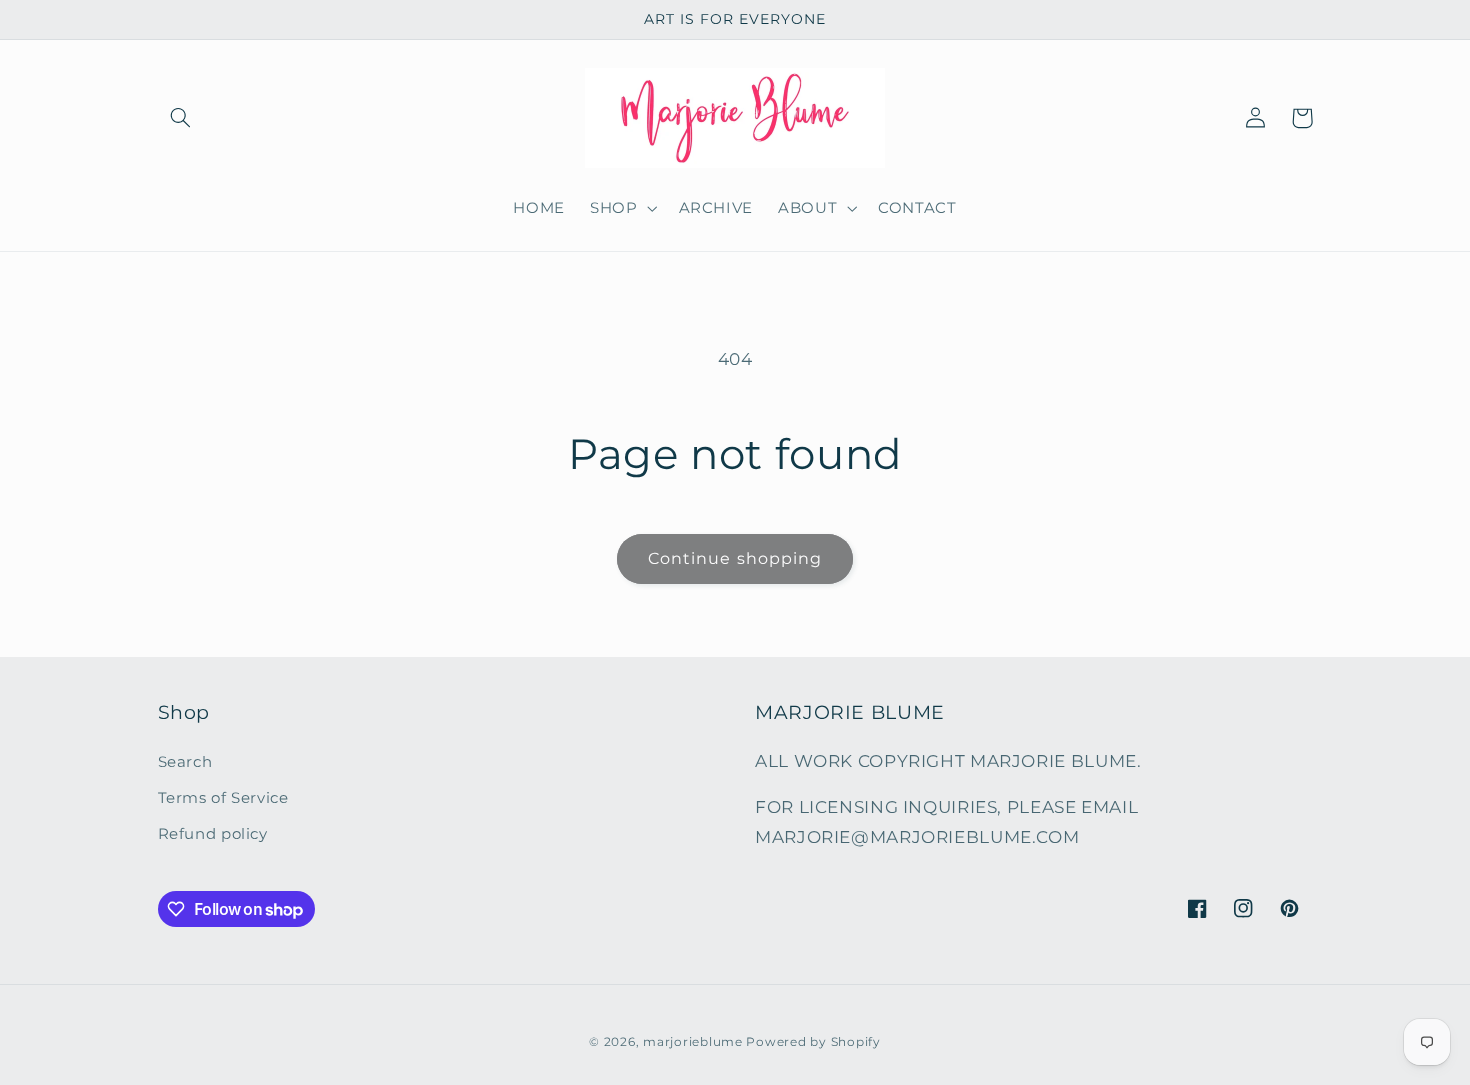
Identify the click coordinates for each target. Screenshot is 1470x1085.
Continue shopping (735, 558)
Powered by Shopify (813, 1042)
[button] (181, 118)
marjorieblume (693, 1042)
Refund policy (213, 834)
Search (185, 762)
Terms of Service (223, 798)
